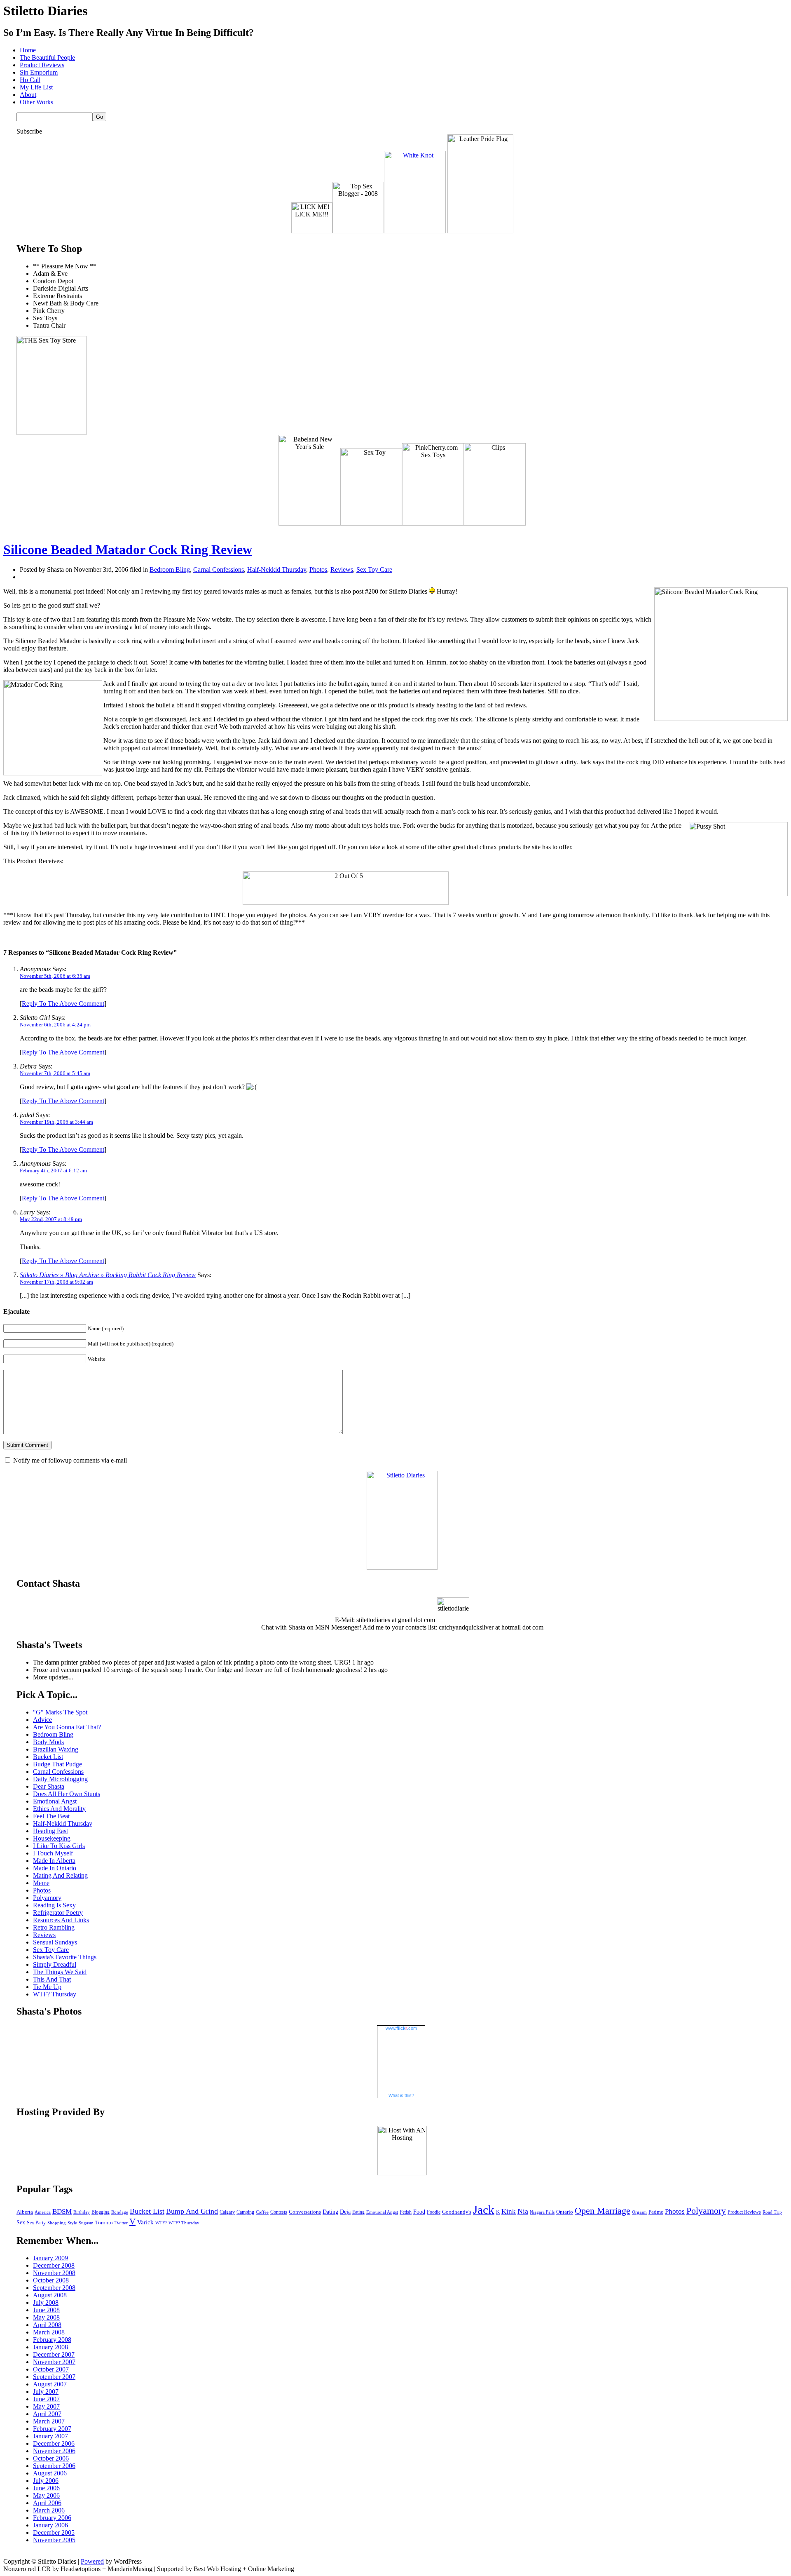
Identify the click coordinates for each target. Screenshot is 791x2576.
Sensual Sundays (55, 1942)
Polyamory (47, 1898)
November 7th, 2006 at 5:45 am (55, 1073)
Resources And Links (61, 1920)
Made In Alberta (54, 1861)
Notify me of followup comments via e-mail (70, 1460)
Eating (358, 2212)
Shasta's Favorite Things (65, 1957)
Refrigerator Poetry (58, 1913)
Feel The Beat (51, 1816)
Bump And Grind (192, 2211)
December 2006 (54, 2443)
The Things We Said (60, 1972)
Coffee (262, 2212)
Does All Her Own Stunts (67, 1794)
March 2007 (49, 2421)
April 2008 (47, 2325)
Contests (279, 2212)
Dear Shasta (49, 1786)
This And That (52, 1979)
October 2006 (51, 2458)
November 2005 (54, 2540)
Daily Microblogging (60, 1779)
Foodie (434, 2212)
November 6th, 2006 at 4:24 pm (55, 1025)
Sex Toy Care (374, 569)
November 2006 (54, 2451)
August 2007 (50, 2384)
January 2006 (50, 2525)
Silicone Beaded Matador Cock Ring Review (128, 549)
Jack (484, 2210)
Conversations (305, 2212)
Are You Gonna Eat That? (67, 1727)
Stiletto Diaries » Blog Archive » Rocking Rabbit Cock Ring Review (108, 1275)
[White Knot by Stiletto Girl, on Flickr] (415, 231)
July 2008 (46, 2302)
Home (28, 50)
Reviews (342, 569)
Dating (330, 2212)
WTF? (161, 2223)
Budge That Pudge (57, 1764)
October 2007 (51, 2369)
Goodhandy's (457, 2212)
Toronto (104, 2223)
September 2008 (54, 2288)
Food (419, 2212)
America (43, 2212)
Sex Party (36, 2223)
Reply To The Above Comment (63, 1004)
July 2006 (46, 2481)
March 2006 (49, 2510)
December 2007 (54, 2354)
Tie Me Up (47, 1987)
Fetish (406, 2212)
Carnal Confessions (219, 569)
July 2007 (46, 2392)
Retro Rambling (54, 1927)
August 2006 (50, 2473)
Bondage (120, 2212)
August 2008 (50, 2295)
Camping (245, 2212)
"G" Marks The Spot (60, 1712)
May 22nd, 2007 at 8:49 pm (51, 1219)
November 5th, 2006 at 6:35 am (55, 976)
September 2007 (54, 2377)
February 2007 (52, 2429)
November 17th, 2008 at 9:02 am (56, 1282)
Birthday (82, 2212)
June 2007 (46, 2399)
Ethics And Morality (59, 1809)
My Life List (36, 87)
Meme (41, 1883)
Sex (21, 2222)
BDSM (62, 2211)
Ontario (565, 2212)
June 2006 (46, 2488)
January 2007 (50, 2436)
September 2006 (54, 2466)
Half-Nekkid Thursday (277, 569)
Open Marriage (603, 2211)
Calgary (227, 2212)
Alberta (25, 2212)
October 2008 (51, 2280)
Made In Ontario (55, 1868)
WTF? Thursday (55, 1994)
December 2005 (54, 2533)
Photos (318, 569)
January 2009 (50, 2258)
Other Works (36, 102)
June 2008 (46, 2310)
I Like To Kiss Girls (59, 1846)
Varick (145, 2222)
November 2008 (54, 2273)
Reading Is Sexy (54, 1905)
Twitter (121, 2223)
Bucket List (48, 1757)
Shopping (57, 2223)
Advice (42, 1720)
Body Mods (48, 1742)
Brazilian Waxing (56, 1749)
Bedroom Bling (170, 569)
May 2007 (46, 2406)
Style (72, 2223)
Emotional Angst (55, 1801)
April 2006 (47, 2503)
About (28, 95)
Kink (509, 2211)
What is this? (401, 2095)
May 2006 (46, 2495)
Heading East (50, 1831)
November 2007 (54, 2362)
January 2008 (50, 2347)
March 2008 (49, 2332)
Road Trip (772, 2212)
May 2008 (46, 2317)
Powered (92, 2561)
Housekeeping (52, 1838)
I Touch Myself (53, 1853)
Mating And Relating (60, 1875)
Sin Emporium (39, 72)
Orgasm (639, 2212)
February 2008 (52, 2340)
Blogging (101, 2212)
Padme (656, 2212)
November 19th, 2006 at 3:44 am (56, 1122)
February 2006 (52, 2518)
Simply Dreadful (55, 1964)
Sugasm (86, 2223)
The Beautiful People (47, 58)
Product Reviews (42, 65)
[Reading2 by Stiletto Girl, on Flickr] (402, 1567)
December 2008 (54, 2265)
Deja (345, 2212)
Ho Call (30, 80)
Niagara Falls (542, 2212)
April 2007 (47, 2414)
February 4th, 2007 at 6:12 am (53, 1171)
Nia (523, 2211)
